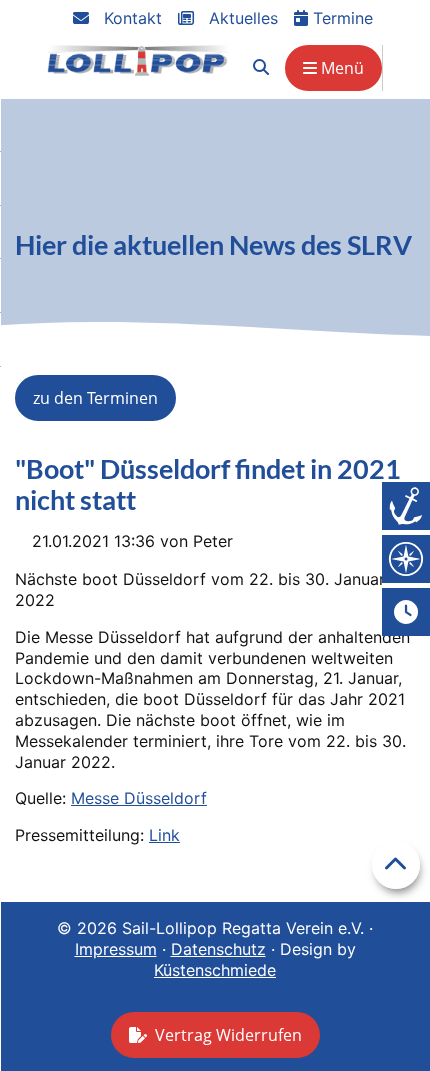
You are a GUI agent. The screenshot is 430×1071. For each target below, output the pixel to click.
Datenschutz (218, 949)
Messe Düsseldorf (139, 798)
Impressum (116, 949)
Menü (340, 68)
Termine (340, 18)
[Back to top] (396, 865)
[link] (261, 67)
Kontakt (130, 18)
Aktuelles (241, 18)
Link (164, 835)
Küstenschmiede (215, 970)
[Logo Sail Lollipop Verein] (138, 60)
